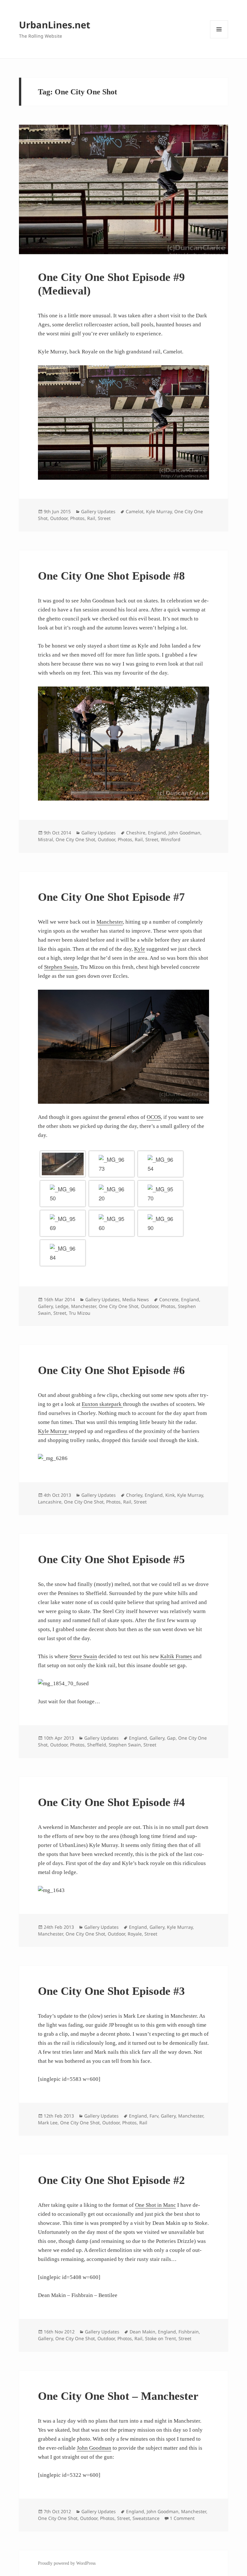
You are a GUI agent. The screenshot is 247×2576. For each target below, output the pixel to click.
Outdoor (59, 518)
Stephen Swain (61, 967)
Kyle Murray (159, 511)
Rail (91, 518)
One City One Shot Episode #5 (111, 1559)
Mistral (46, 839)
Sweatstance (146, 2518)
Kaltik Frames (176, 1656)
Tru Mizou (80, 1313)
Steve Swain (83, 1656)
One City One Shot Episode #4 (111, 1802)
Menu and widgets (219, 38)
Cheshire (136, 833)
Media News (136, 1299)
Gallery (45, 1306)
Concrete (169, 1299)
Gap (171, 1738)
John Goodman (184, 833)
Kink (170, 1495)
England (157, 833)
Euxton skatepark (102, 1404)
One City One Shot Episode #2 (111, 2180)
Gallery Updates (98, 511)
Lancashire (50, 1502)
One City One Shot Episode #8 (111, 576)
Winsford (171, 839)
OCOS (154, 1117)
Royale (135, 1934)
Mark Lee (48, 2123)
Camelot (135, 511)
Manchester (110, 922)
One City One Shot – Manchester (118, 2396)
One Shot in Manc (156, 2205)
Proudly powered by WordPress (67, 2563)
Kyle (140, 949)
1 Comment (182, 2518)
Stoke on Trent (160, 2338)
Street (104, 518)
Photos (77, 518)
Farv (154, 2116)
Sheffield (97, 1745)
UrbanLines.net (55, 25)
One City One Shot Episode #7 (111, 897)
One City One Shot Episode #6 (111, 1370)
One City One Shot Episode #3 (111, 1991)
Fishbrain (189, 2332)
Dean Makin (142, 2332)
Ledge (62, 1306)
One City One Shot (75, 839)
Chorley (134, 1495)
